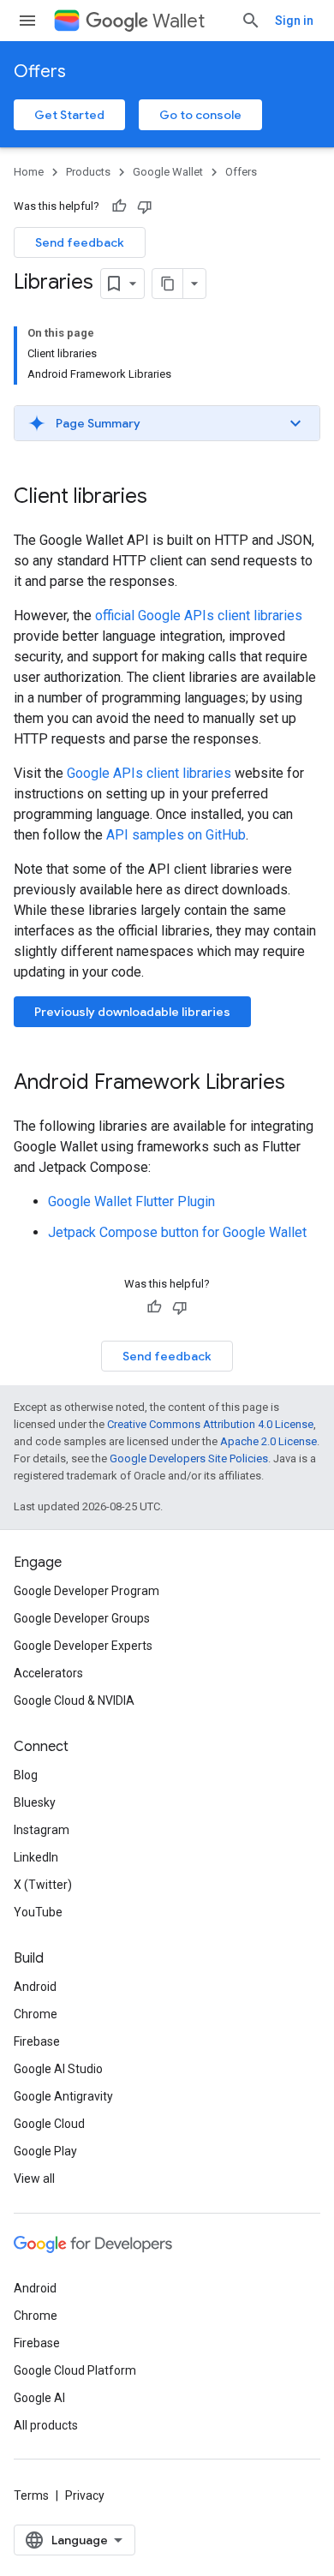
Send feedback (80, 242)
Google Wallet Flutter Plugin (131, 1201)
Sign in (294, 21)
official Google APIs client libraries (199, 616)
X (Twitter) (43, 1885)
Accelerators (48, 1673)
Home (29, 172)
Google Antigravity (63, 2096)
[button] (167, 423)
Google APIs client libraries (149, 773)
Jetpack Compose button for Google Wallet (177, 1232)
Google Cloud (49, 2124)
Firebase (37, 2041)
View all (34, 2179)
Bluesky (35, 1802)
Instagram (42, 1830)
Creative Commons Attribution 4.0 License (210, 1424)
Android (35, 1987)
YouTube (38, 1912)
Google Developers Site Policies (189, 1458)
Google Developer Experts (83, 1646)
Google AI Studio (58, 2069)
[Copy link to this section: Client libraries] (164, 498)
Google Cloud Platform (75, 2370)
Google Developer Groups (82, 1618)
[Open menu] (27, 21)
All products (46, 2425)
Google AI (39, 2398)
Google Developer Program (86, 1591)
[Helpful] (119, 206)
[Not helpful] (145, 206)
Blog (26, 1775)
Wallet (179, 21)
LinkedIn (36, 1857)
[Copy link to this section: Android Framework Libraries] (302, 1084)
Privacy (85, 2495)
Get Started (69, 115)
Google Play (45, 2151)
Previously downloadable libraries (132, 1012)
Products (88, 172)
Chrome (36, 2014)
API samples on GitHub (176, 835)
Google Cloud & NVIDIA (74, 1700)
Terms (31, 2495)
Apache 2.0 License (268, 1441)
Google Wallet (168, 172)
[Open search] (251, 21)
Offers (40, 72)
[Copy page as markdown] (168, 284)
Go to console (200, 115)
